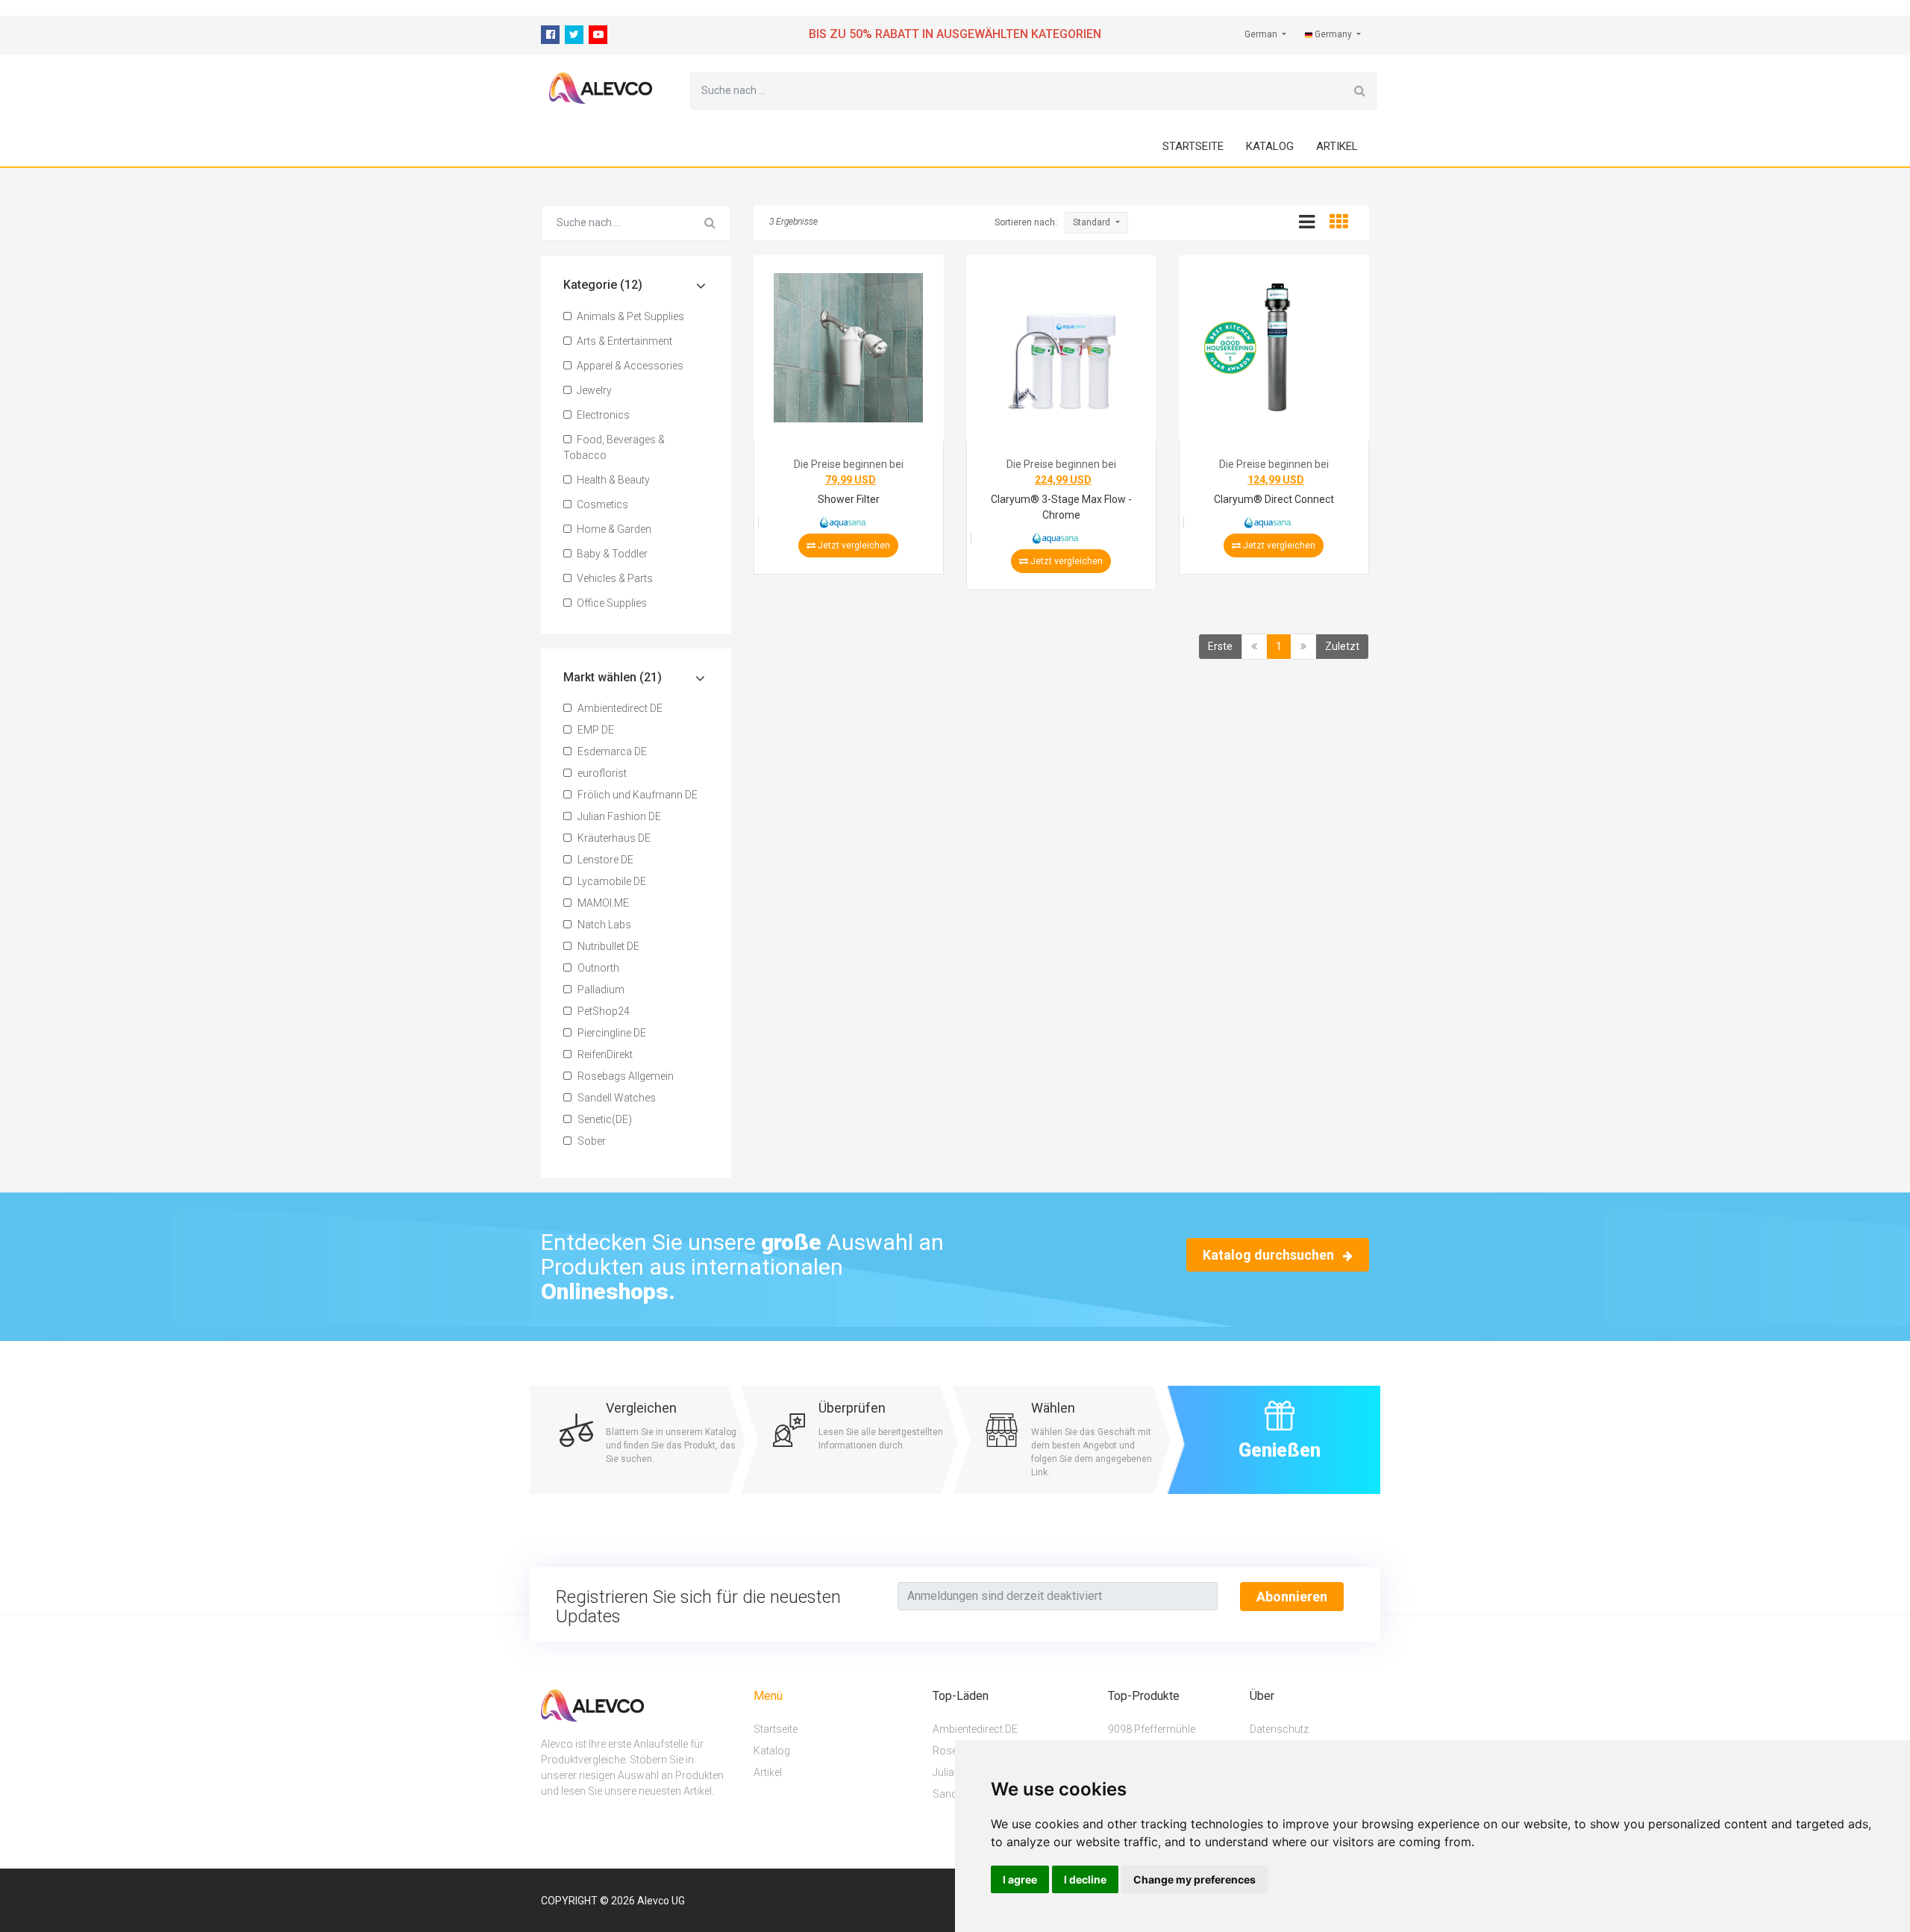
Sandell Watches (616, 1098)
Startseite (1193, 146)
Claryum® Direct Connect (1274, 499)
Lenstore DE (604, 860)
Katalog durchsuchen (1270, 1255)
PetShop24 (602, 1011)
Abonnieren (1292, 1597)
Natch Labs (603, 925)
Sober (591, 1141)
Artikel (1337, 146)
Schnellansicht (853, 351)
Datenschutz (1279, 1728)
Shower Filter (849, 499)
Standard (1093, 222)
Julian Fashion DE (618, 816)
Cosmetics (601, 504)
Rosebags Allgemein (624, 1076)
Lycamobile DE (611, 881)
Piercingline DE (611, 1033)
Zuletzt (1342, 646)
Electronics (602, 415)
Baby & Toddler (611, 554)
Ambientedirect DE (619, 708)
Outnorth (597, 968)
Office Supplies (611, 603)
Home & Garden (613, 529)
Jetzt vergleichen (853, 545)
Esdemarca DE (611, 751)
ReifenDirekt (604, 1054)
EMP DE (595, 730)
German (1262, 34)
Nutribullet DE (607, 946)
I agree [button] (1020, 1879)
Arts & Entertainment (623, 341)
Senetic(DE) (604, 1119)
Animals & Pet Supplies (629, 316)
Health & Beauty (612, 480)
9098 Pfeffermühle (1152, 1728)
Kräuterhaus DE (613, 838)
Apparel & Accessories (629, 366)
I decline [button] (1085, 1879)
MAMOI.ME (602, 903)
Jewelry (593, 390)
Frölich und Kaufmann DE (636, 795)
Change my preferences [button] (1194, 1879)
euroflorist (601, 773)
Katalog (1270, 146)
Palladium (600, 990)
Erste (1220, 646)
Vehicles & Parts (614, 578)
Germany (1333, 34)
